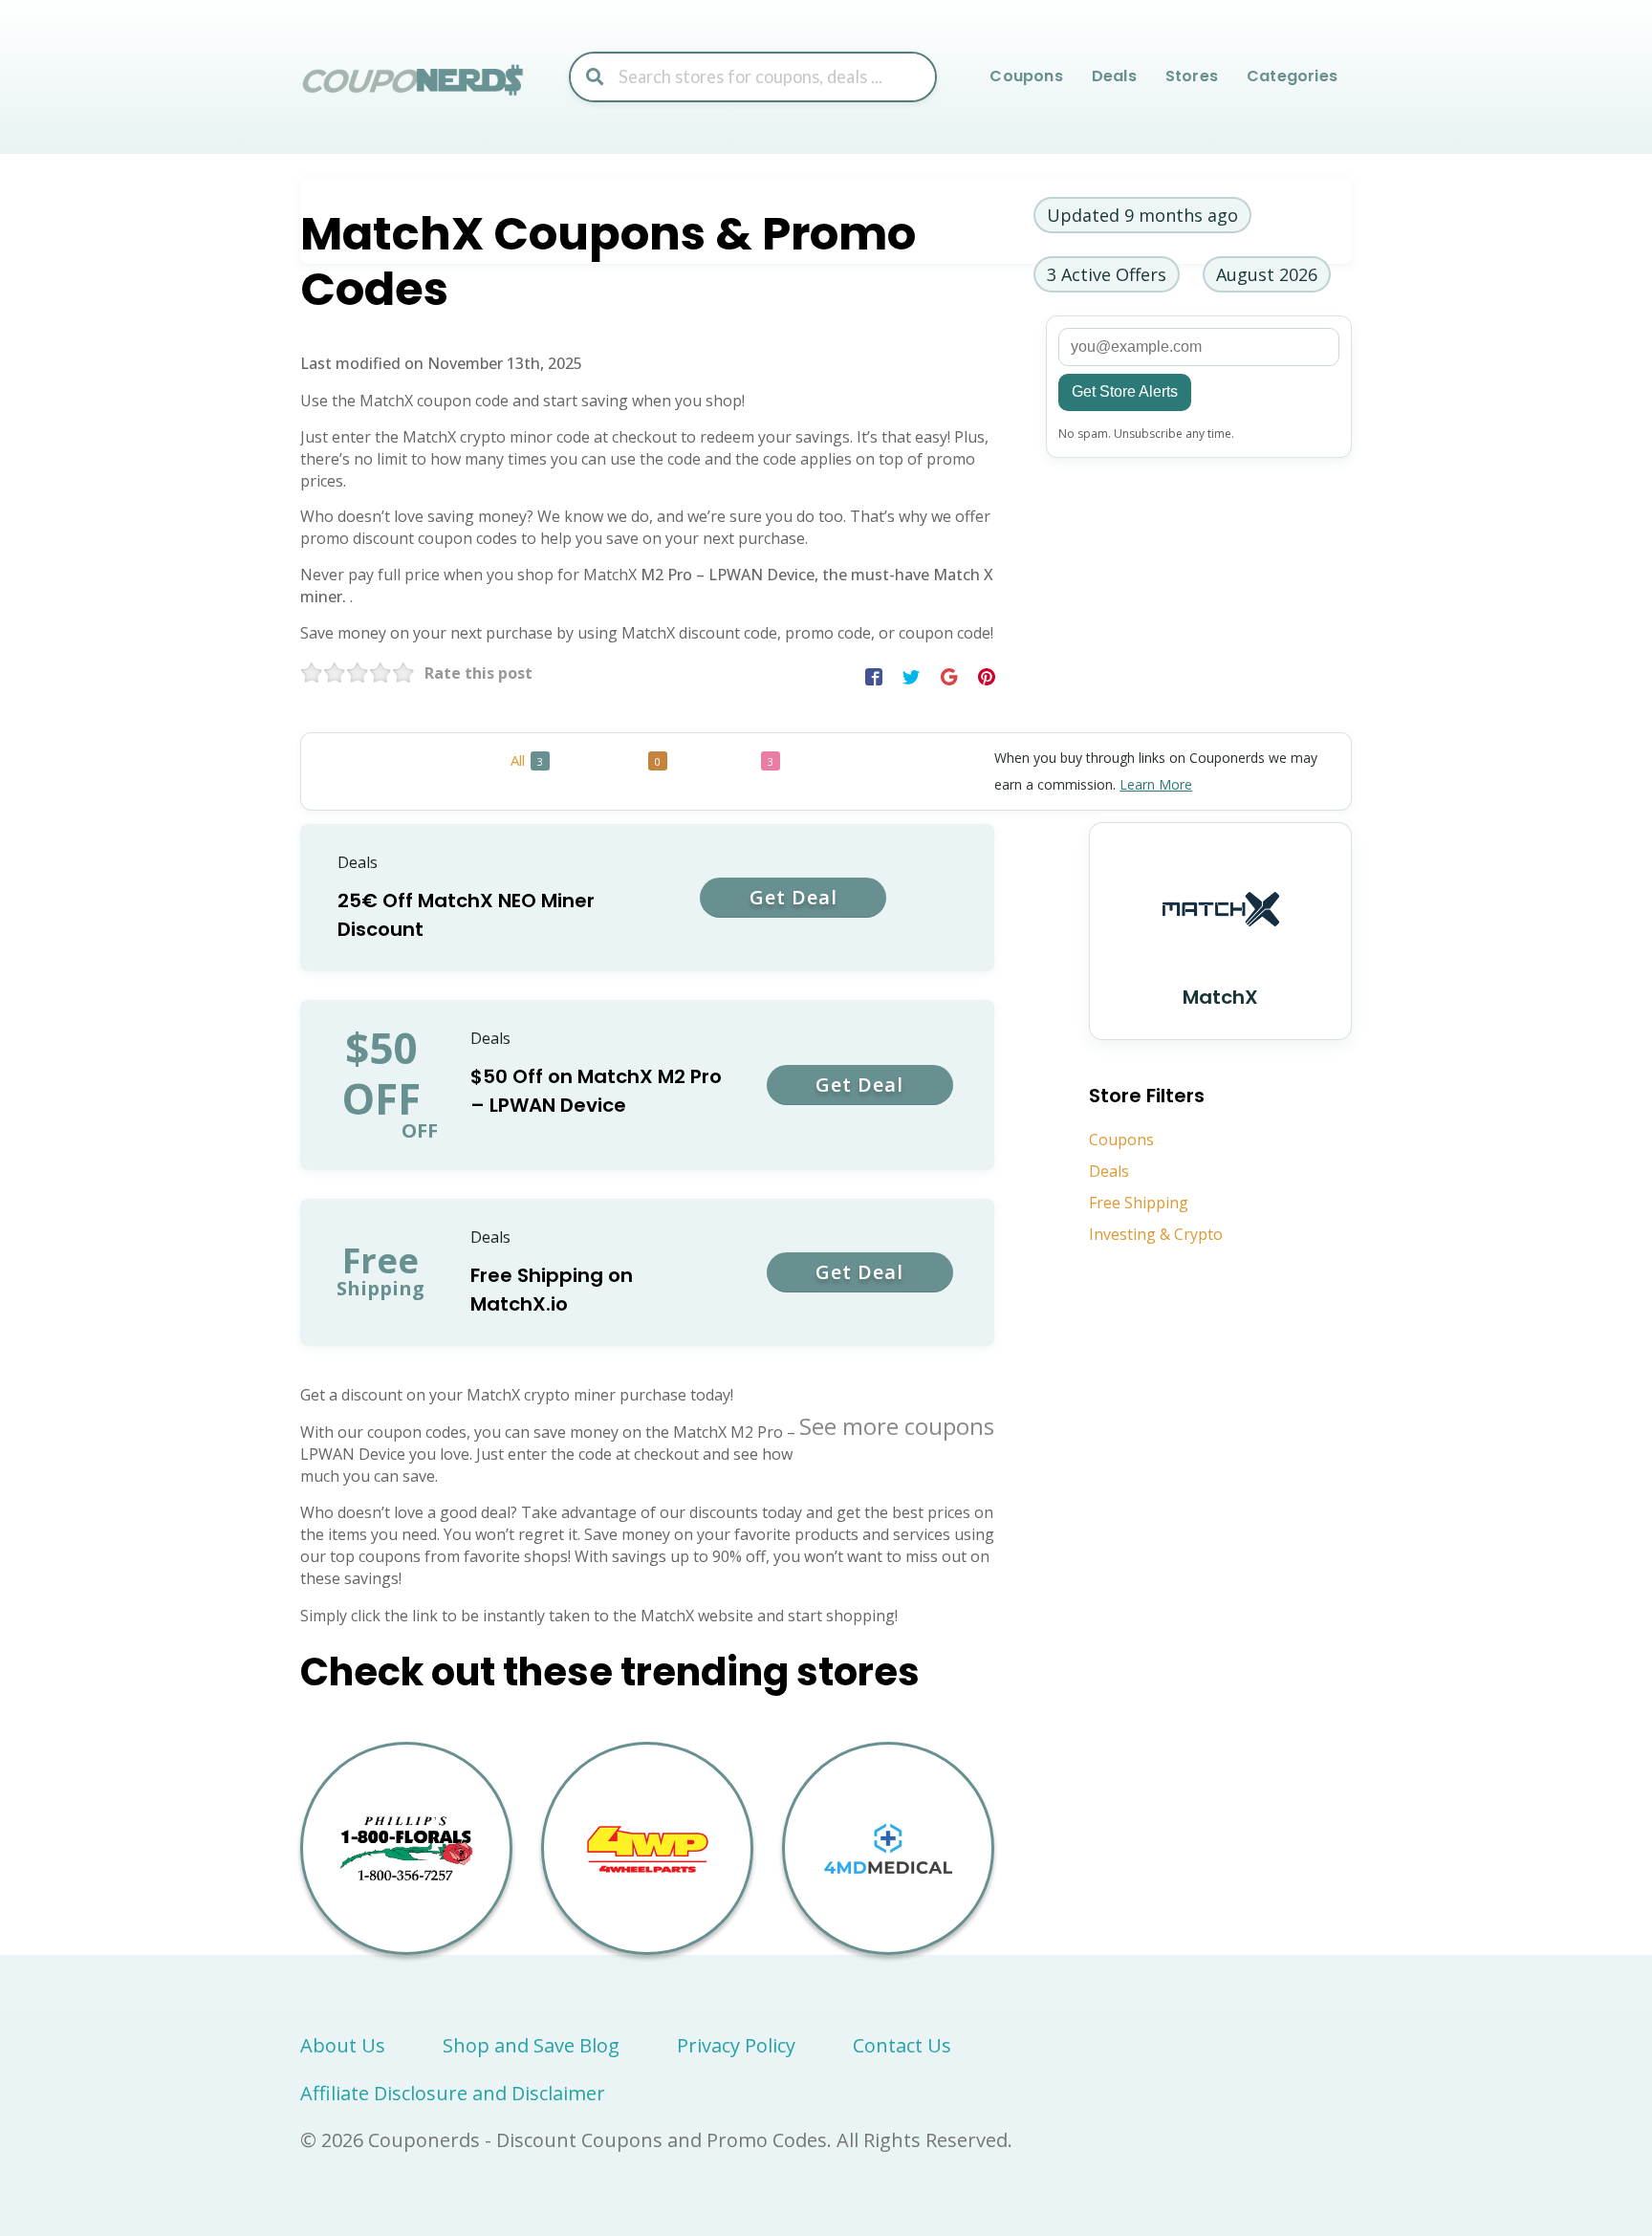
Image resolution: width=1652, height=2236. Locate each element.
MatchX (1220, 997)
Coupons (1026, 76)
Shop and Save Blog (531, 2045)
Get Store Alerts (1125, 391)
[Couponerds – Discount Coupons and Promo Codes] (415, 78)
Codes (630, 760)
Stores (1192, 76)
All (527, 760)
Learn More (1156, 784)
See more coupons (897, 1426)
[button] (874, 677)
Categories (1292, 76)
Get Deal (793, 897)
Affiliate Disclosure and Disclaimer (453, 2093)
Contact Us (902, 2045)
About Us (343, 2045)
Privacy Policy (736, 2045)
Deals (1114, 76)
